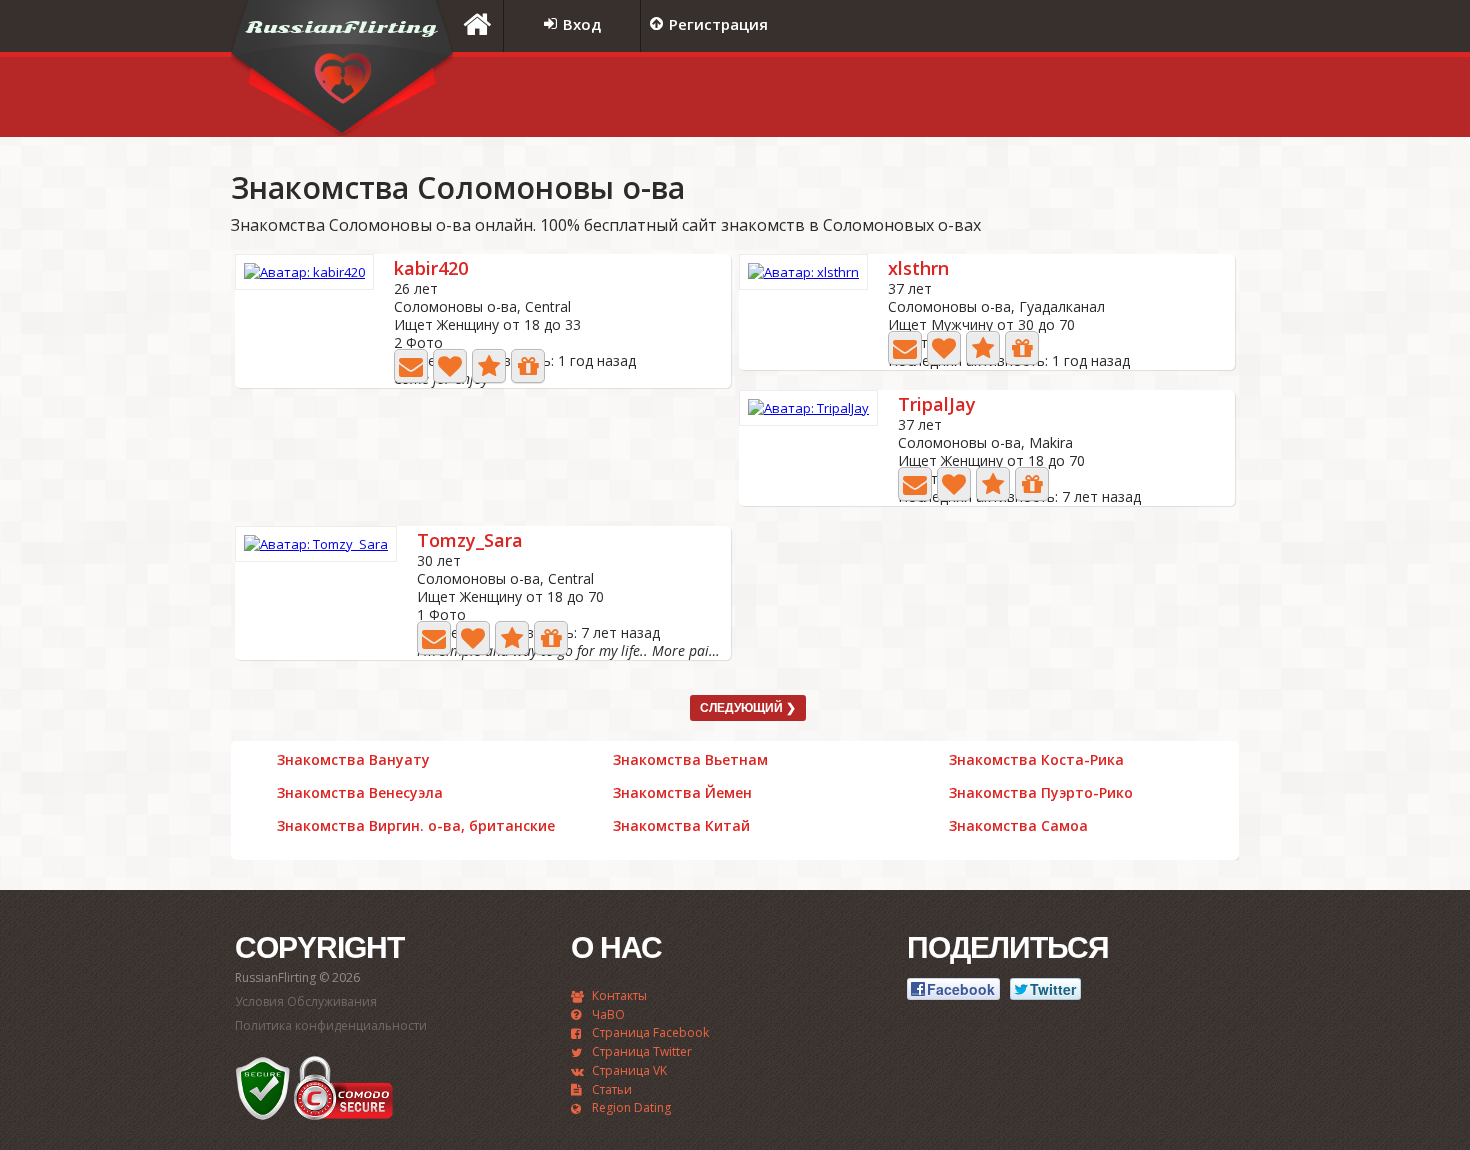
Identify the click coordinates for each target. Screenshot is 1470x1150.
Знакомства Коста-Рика (1036, 760)
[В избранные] (489, 366)
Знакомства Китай (681, 826)
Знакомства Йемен (682, 793)
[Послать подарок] (528, 366)
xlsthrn (918, 269)
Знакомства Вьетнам (690, 760)
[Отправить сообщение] (411, 366)
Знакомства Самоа (1018, 826)
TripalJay (937, 405)
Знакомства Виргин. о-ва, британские (416, 826)
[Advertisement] (990, 97)
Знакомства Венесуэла (360, 793)
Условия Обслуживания (306, 1001)
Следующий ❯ (748, 708)
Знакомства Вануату (353, 760)
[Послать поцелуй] (450, 366)
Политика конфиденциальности (331, 1025)
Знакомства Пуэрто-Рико (1041, 793)
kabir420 (431, 269)
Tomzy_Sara (470, 541)
